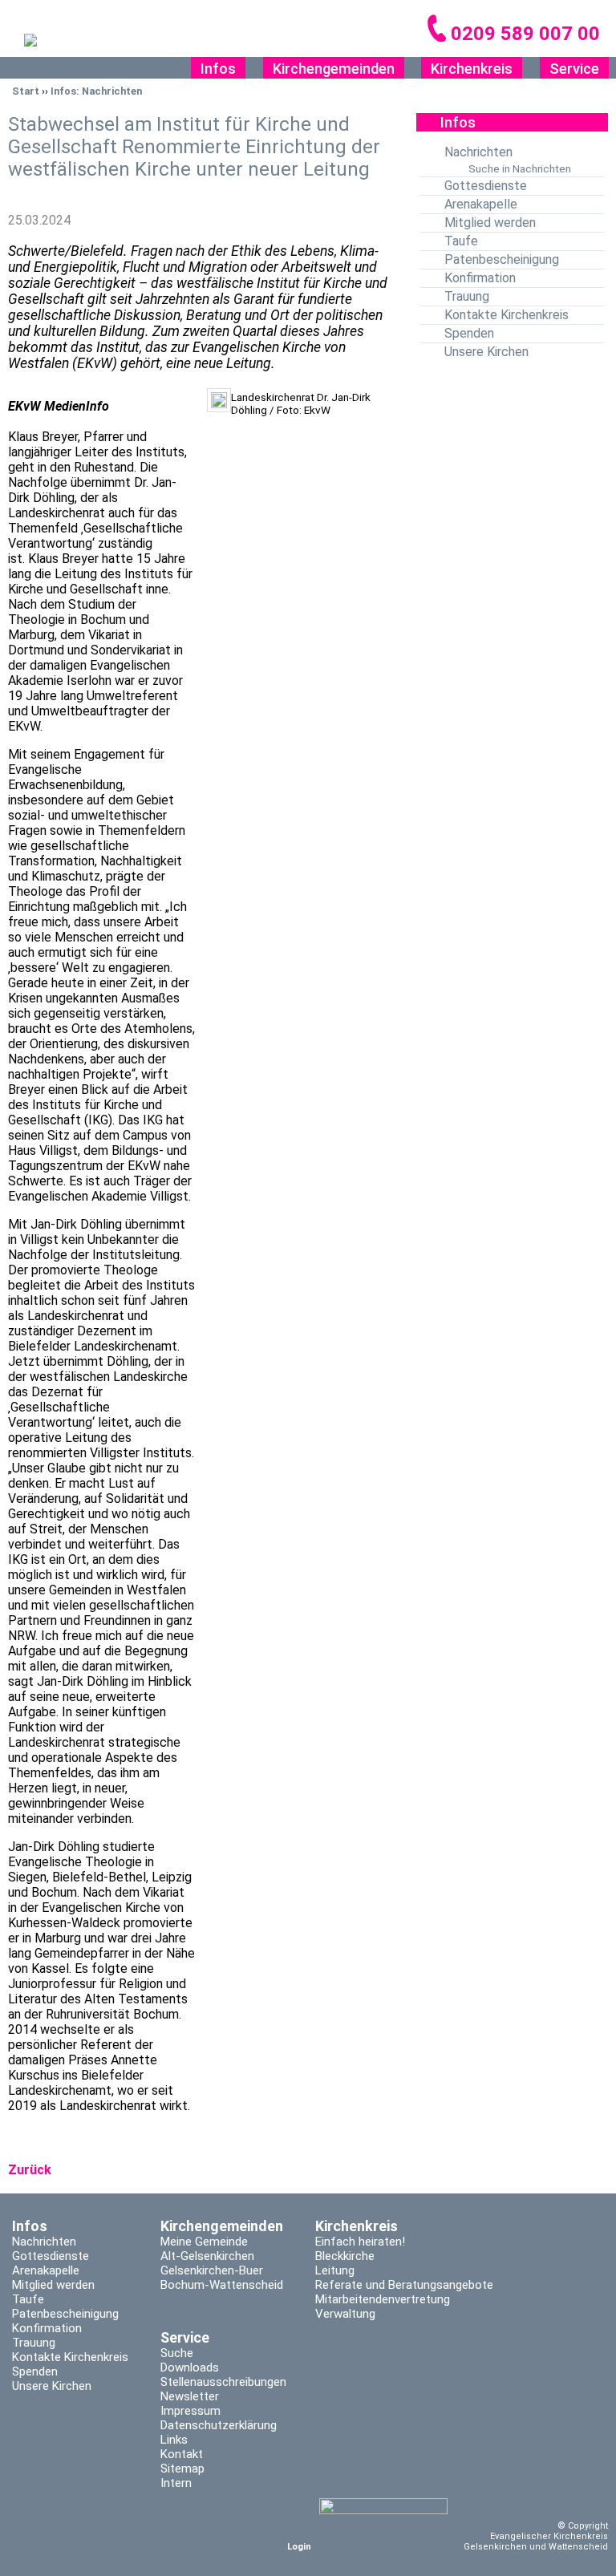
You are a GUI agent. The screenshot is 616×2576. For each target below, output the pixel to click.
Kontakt (182, 2454)
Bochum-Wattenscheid (222, 2285)
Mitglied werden (490, 223)
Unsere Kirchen (486, 352)
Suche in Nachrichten (520, 168)
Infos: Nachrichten (96, 91)
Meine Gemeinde (204, 2242)
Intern (176, 2483)
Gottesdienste (486, 186)
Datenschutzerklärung (219, 2425)
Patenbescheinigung (502, 259)
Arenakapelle (481, 204)
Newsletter (190, 2396)
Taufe (461, 241)
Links (174, 2440)
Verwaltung (345, 2314)
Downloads (190, 2367)
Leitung (335, 2270)
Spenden (469, 333)
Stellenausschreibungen (223, 2382)
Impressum (190, 2411)
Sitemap (182, 2469)
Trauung (467, 296)
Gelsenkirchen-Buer (212, 2270)
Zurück (30, 2170)
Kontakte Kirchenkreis (507, 315)
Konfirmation (480, 278)
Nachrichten (478, 152)
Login (299, 2547)
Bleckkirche (345, 2256)
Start (26, 91)
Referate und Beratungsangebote (404, 2285)
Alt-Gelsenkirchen (207, 2256)
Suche (177, 2353)
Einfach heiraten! (360, 2242)
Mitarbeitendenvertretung (383, 2299)
